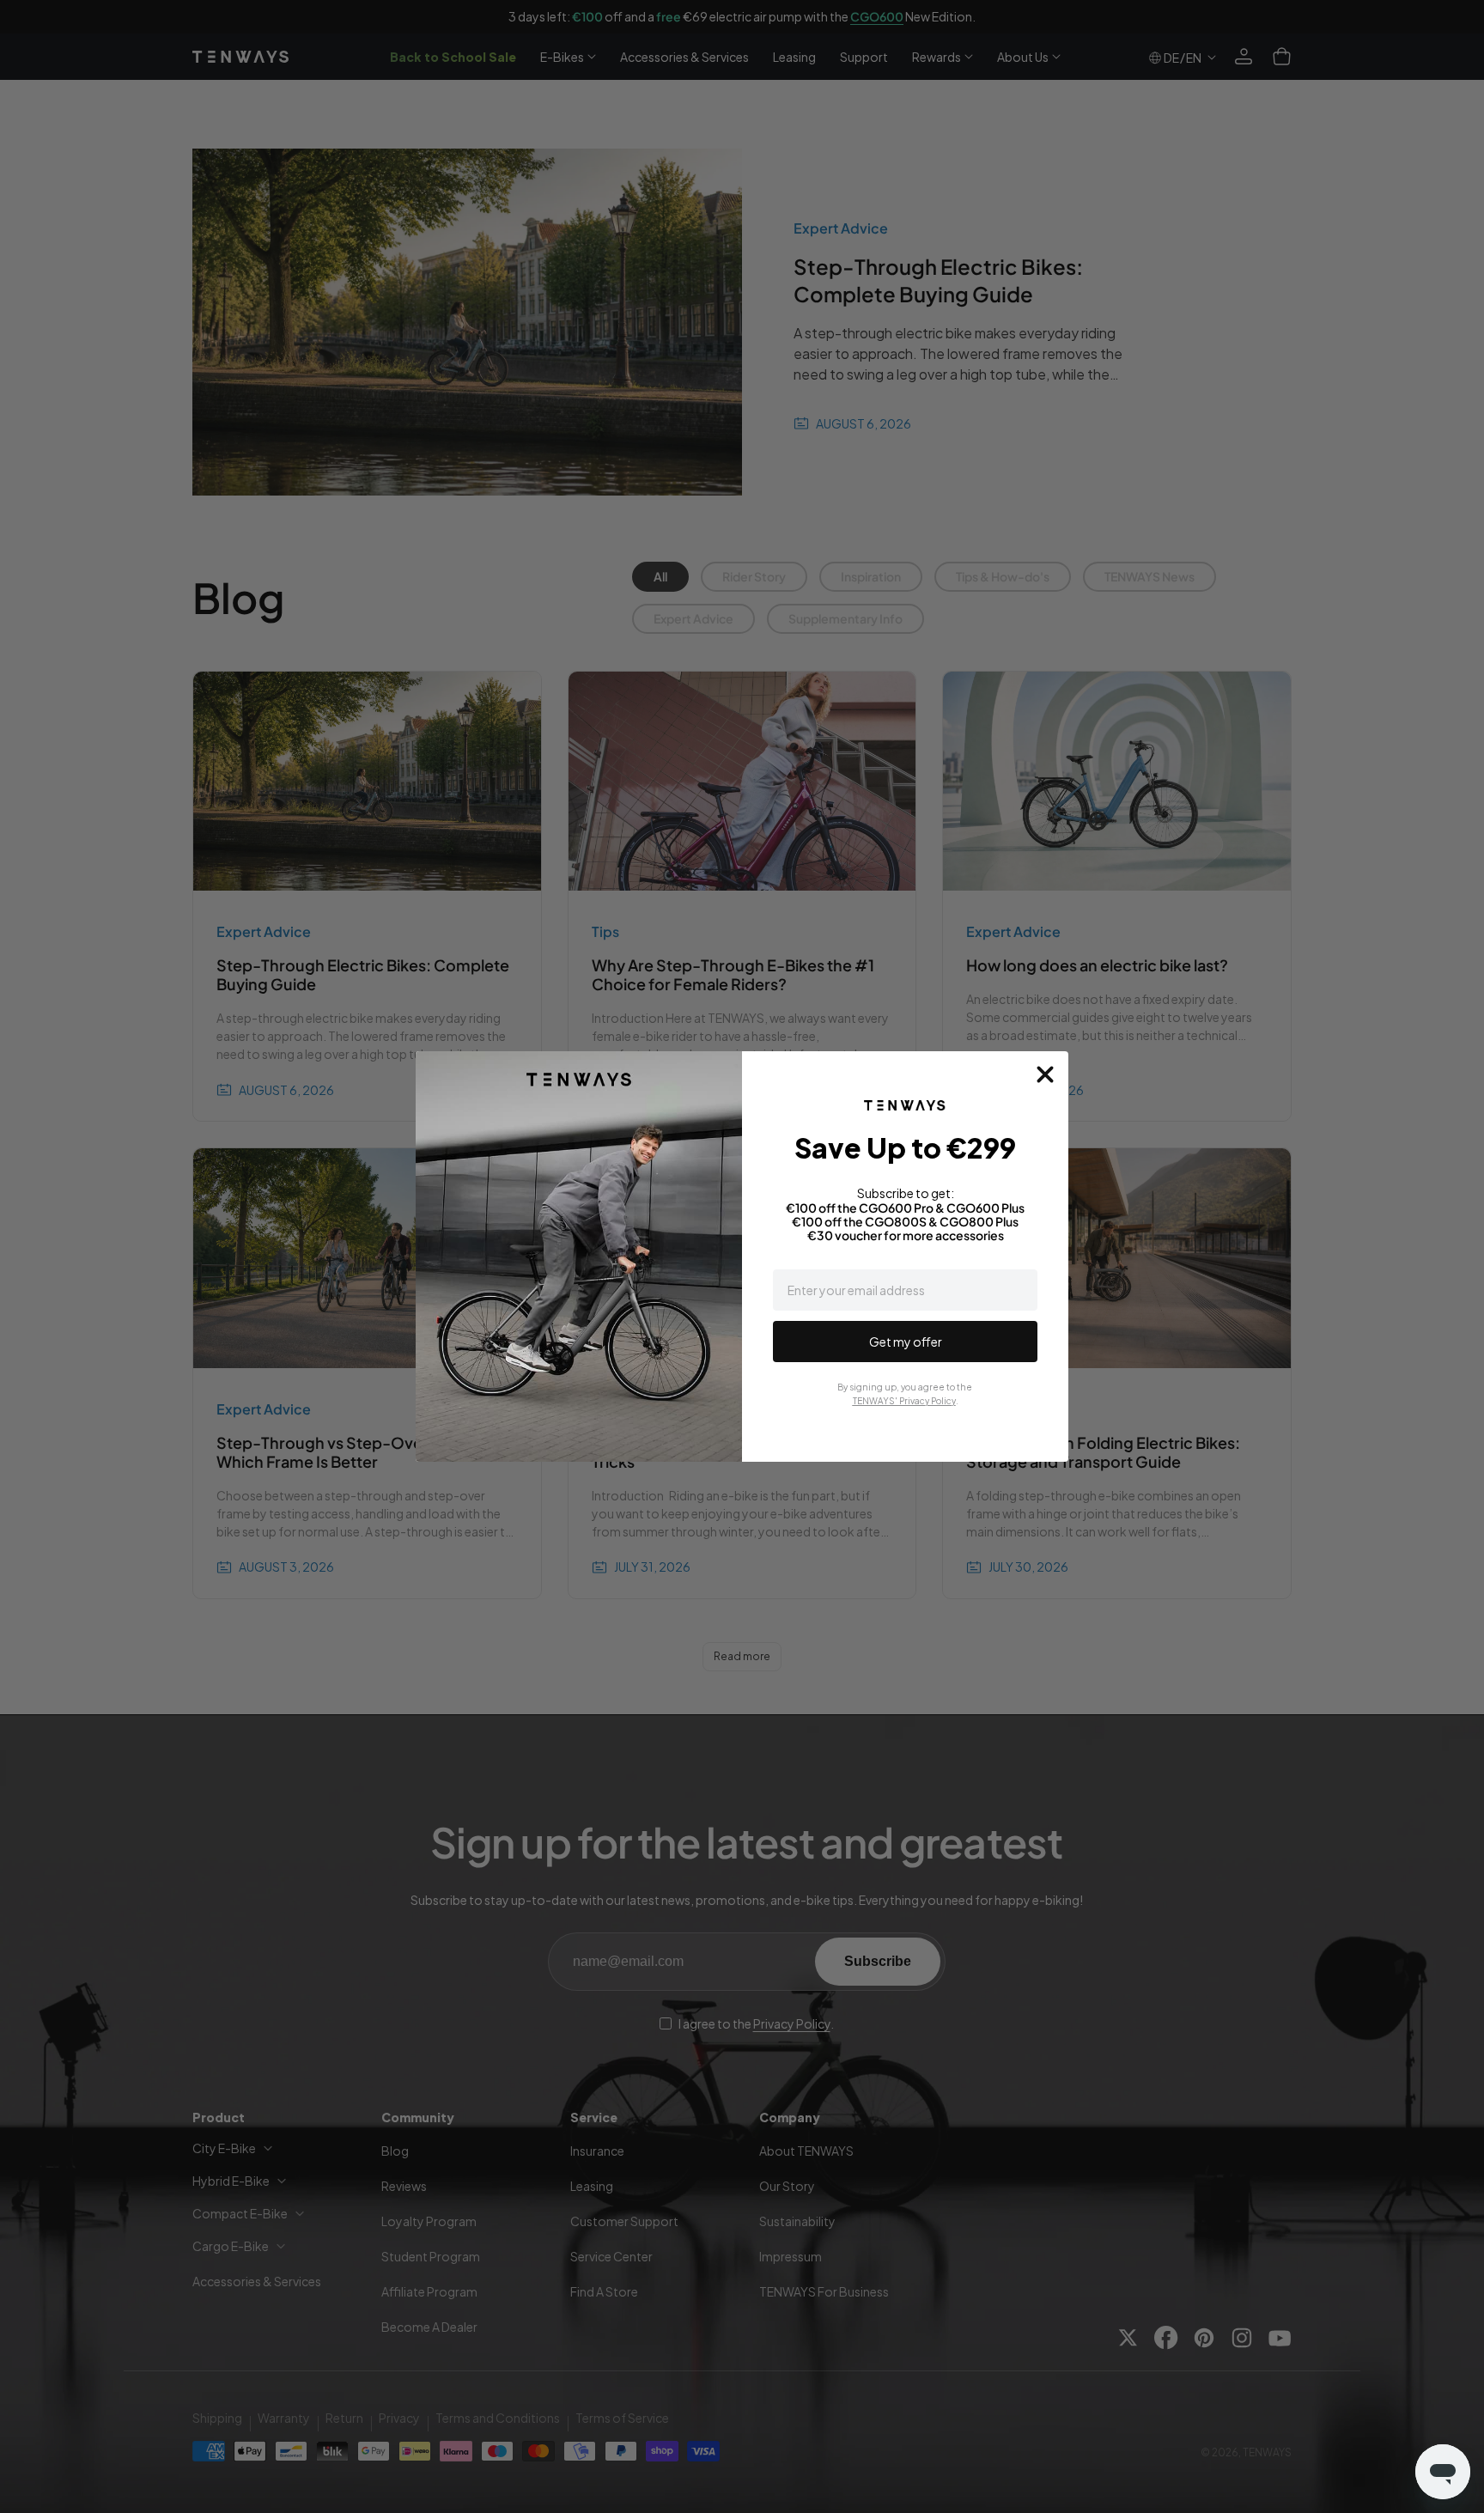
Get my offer (906, 1342)
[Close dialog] (1045, 1074)
